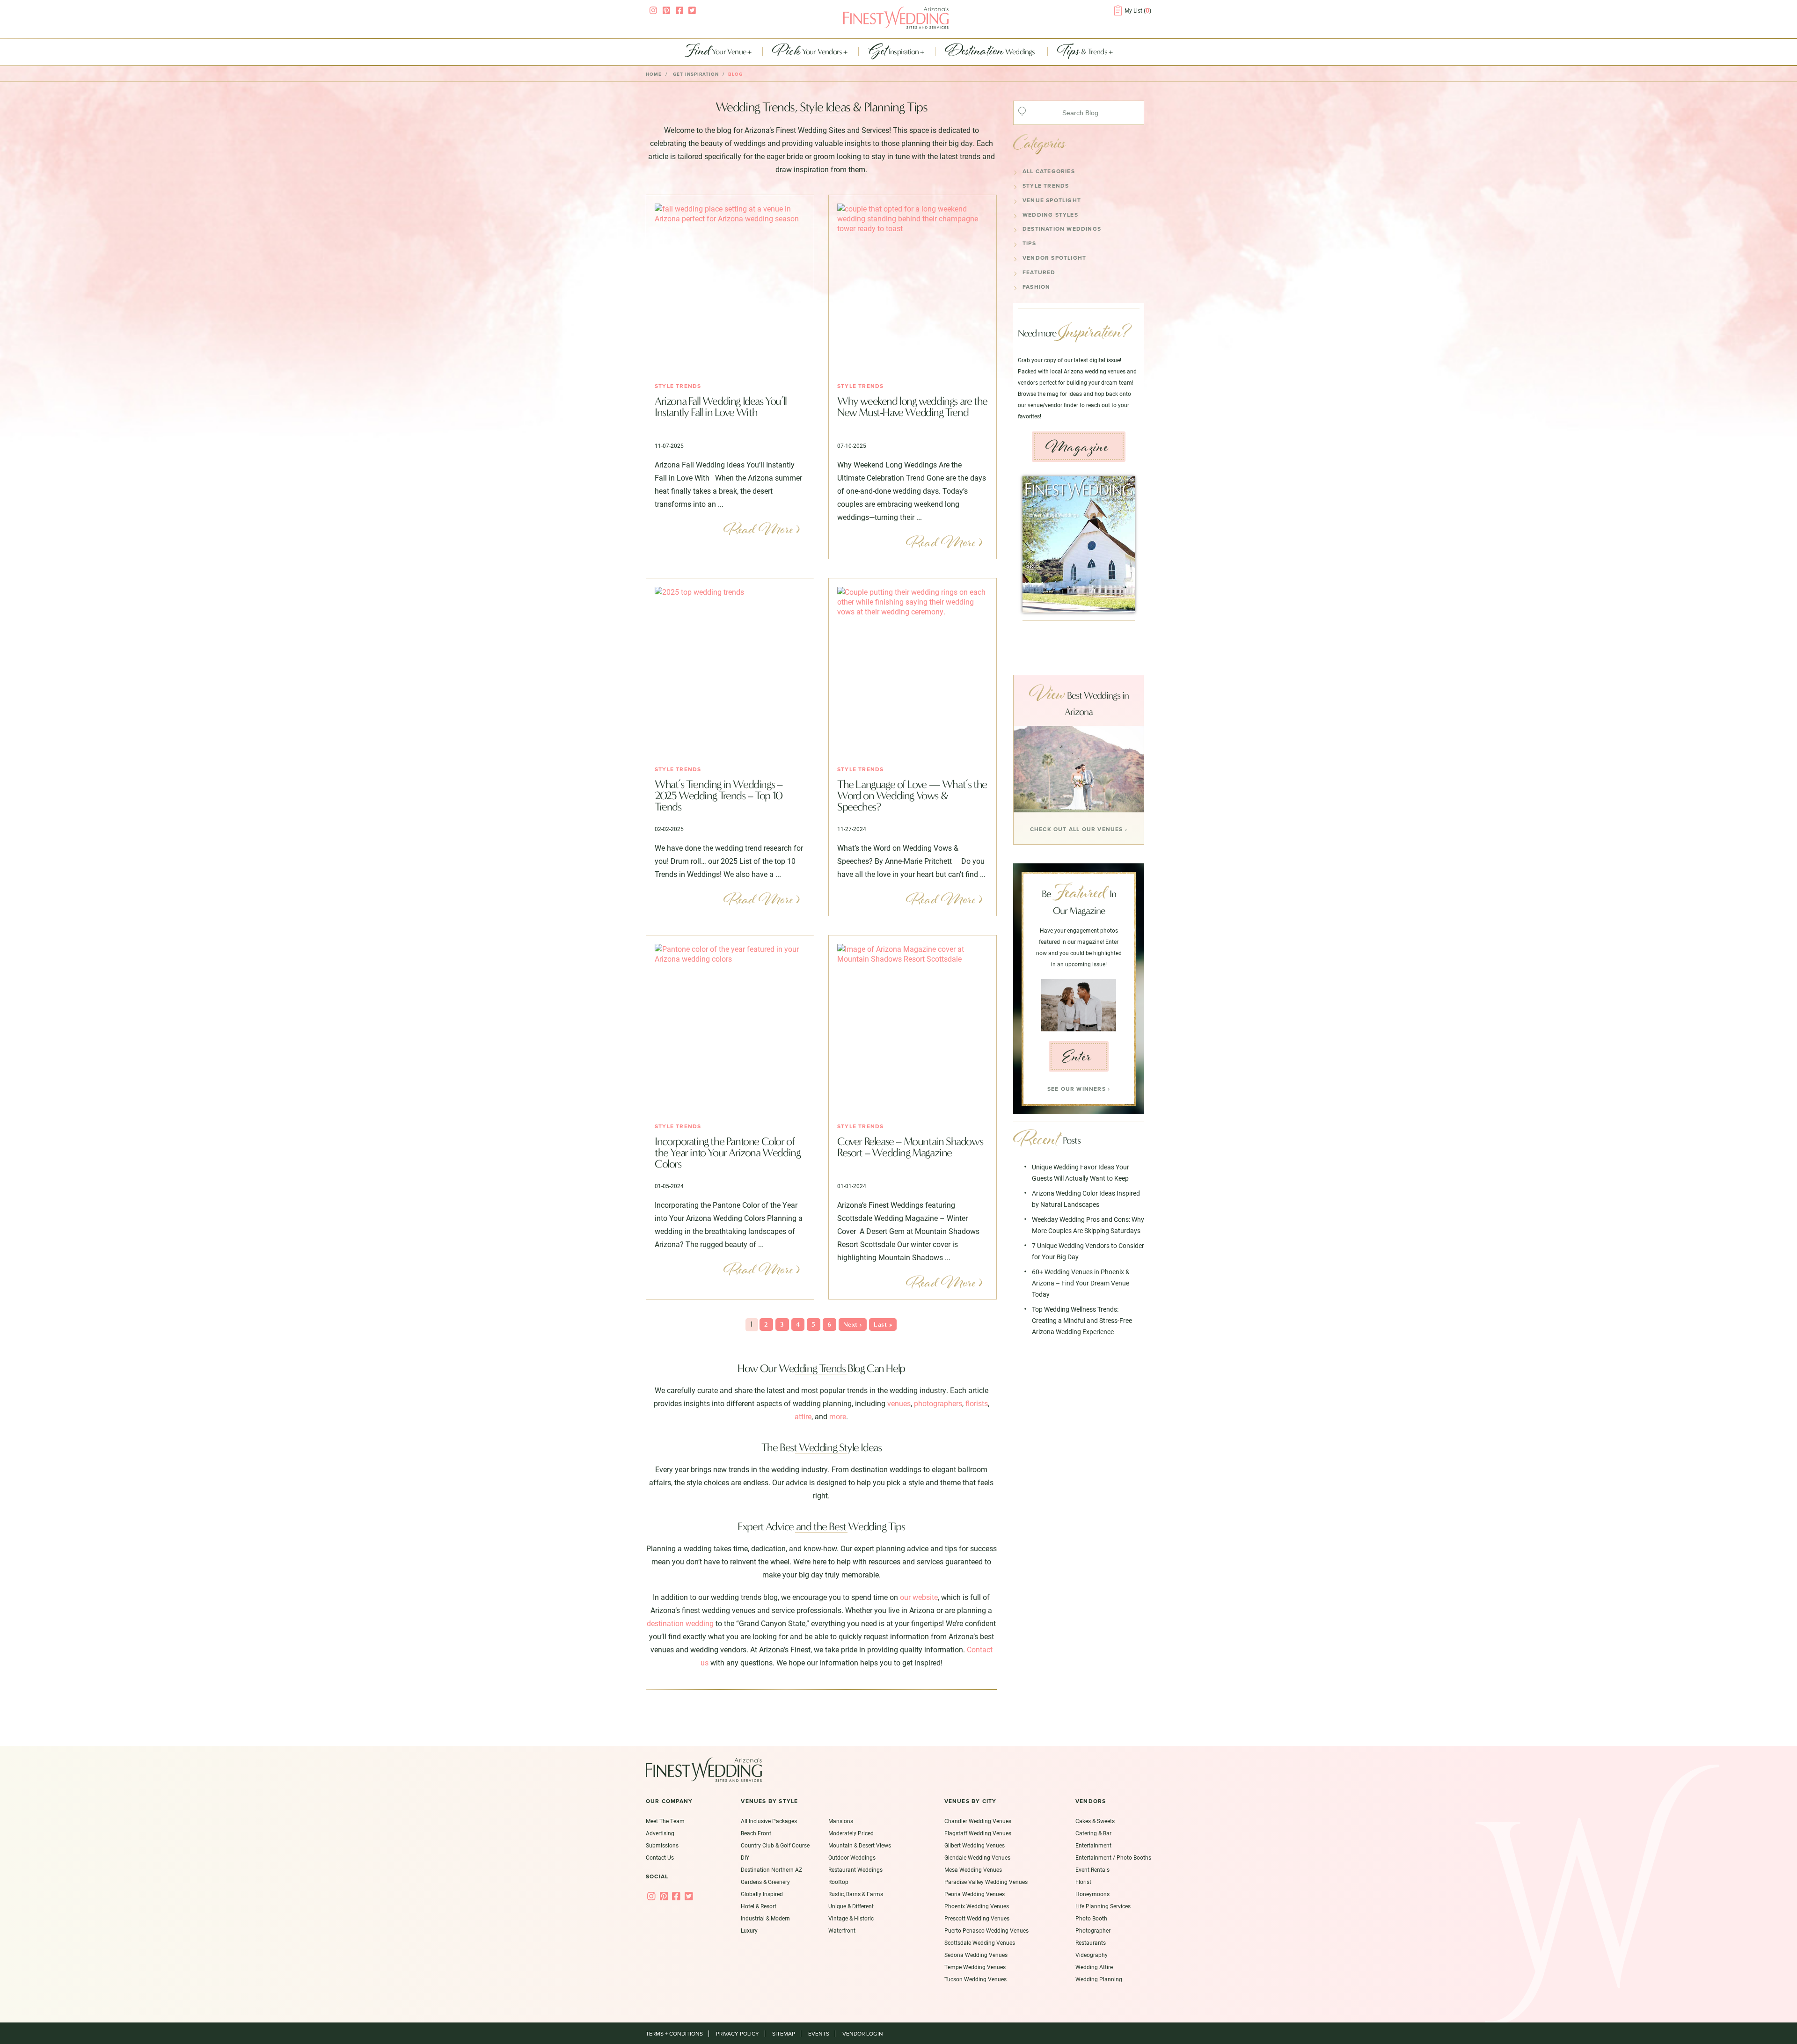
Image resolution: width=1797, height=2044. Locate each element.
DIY (745, 1857)
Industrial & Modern (765, 1918)
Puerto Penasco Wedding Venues (986, 1930)
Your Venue (716, 52)
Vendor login (863, 2034)
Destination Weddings (1062, 229)
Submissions (662, 1845)
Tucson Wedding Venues (975, 1979)
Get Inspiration (696, 74)
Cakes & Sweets (1095, 1821)
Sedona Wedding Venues (976, 1955)
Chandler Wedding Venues (978, 1821)
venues (899, 1403)
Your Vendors (808, 52)
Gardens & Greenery (765, 1882)
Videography (1092, 1955)
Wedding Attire (1094, 1967)
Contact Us (660, 1857)
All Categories (1049, 171)
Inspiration (894, 52)
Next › (853, 1325)
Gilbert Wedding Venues (975, 1845)
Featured (1039, 272)
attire (803, 1416)
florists (977, 1403)
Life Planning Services (1103, 1906)
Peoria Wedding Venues (975, 1894)
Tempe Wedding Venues (975, 1967)
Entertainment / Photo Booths (1113, 1857)
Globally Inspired (762, 1894)
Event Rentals (1092, 1869)
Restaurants (1091, 1942)
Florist (1083, 1882)
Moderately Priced (851, 1833)
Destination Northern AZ (771, 1869)
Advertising (660, 1833)
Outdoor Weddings (852, 1857)
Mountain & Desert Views (860, 1845)
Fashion (1036, 287)
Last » (883, 1325)
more (838, 1416)
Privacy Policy (738, 2034)
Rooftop (838, 1882)
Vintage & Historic (851, 1918)
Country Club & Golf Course (775, 1845)
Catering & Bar (1093, 1833)
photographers (938, 1403)
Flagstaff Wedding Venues (978, 1833)
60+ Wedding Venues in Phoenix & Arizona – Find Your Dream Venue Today (1081, 1283)
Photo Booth (1091, 1918)
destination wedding (680, 1623)
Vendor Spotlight (1054, 258)
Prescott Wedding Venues (977, 1918)
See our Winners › (1079, 1089)
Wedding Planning (1099, 1979)
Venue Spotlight (1052, 200)
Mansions (841, 1821)
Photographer (1093, 1930)
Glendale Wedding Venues (977, 1857)
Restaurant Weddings (855, 1869)
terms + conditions (674, 2034)
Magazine (1077, 447)
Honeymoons (1092, 1894)
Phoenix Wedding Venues (977, 1906)
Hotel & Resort (759, 1906)
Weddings (991, 52)
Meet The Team (665, 1821)
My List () (1138, 10)
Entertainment (1093, 1845)
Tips (1029, 243)
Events (819, 2034)
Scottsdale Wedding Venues (980, 1942)
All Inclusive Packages (769, 1821)
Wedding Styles (1050, 215)
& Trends (1083, 52)
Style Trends (678, 386)
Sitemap (784, 2034)
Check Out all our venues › (1079, 829)
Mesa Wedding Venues (973, 1869)
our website (919, 1597)
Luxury (749, 1930)
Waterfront (842, 1930)
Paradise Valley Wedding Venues (986, 1882)
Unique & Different (851, 1906)
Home (654, 74)
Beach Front (756, 1833)
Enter (1077, 1057)
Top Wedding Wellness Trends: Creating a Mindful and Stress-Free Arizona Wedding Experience (1082, 1320)
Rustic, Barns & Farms (856, 1894)
